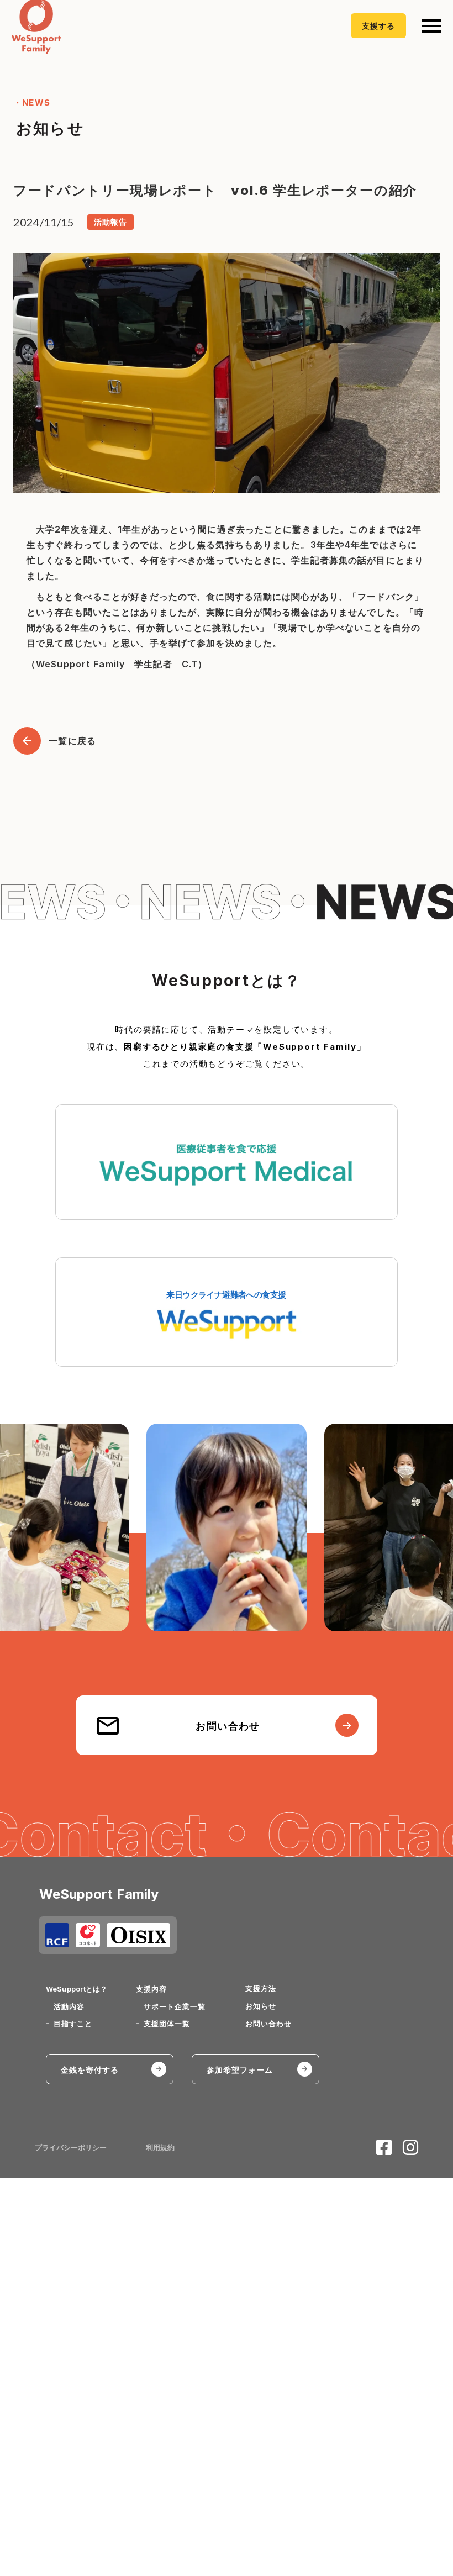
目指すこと (73, 2024)
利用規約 (160, 2147)
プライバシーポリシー (71, 2147)
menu (431, 26)
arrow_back (27, 741)
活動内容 (69, 2006)
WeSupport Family (99, 1894)
